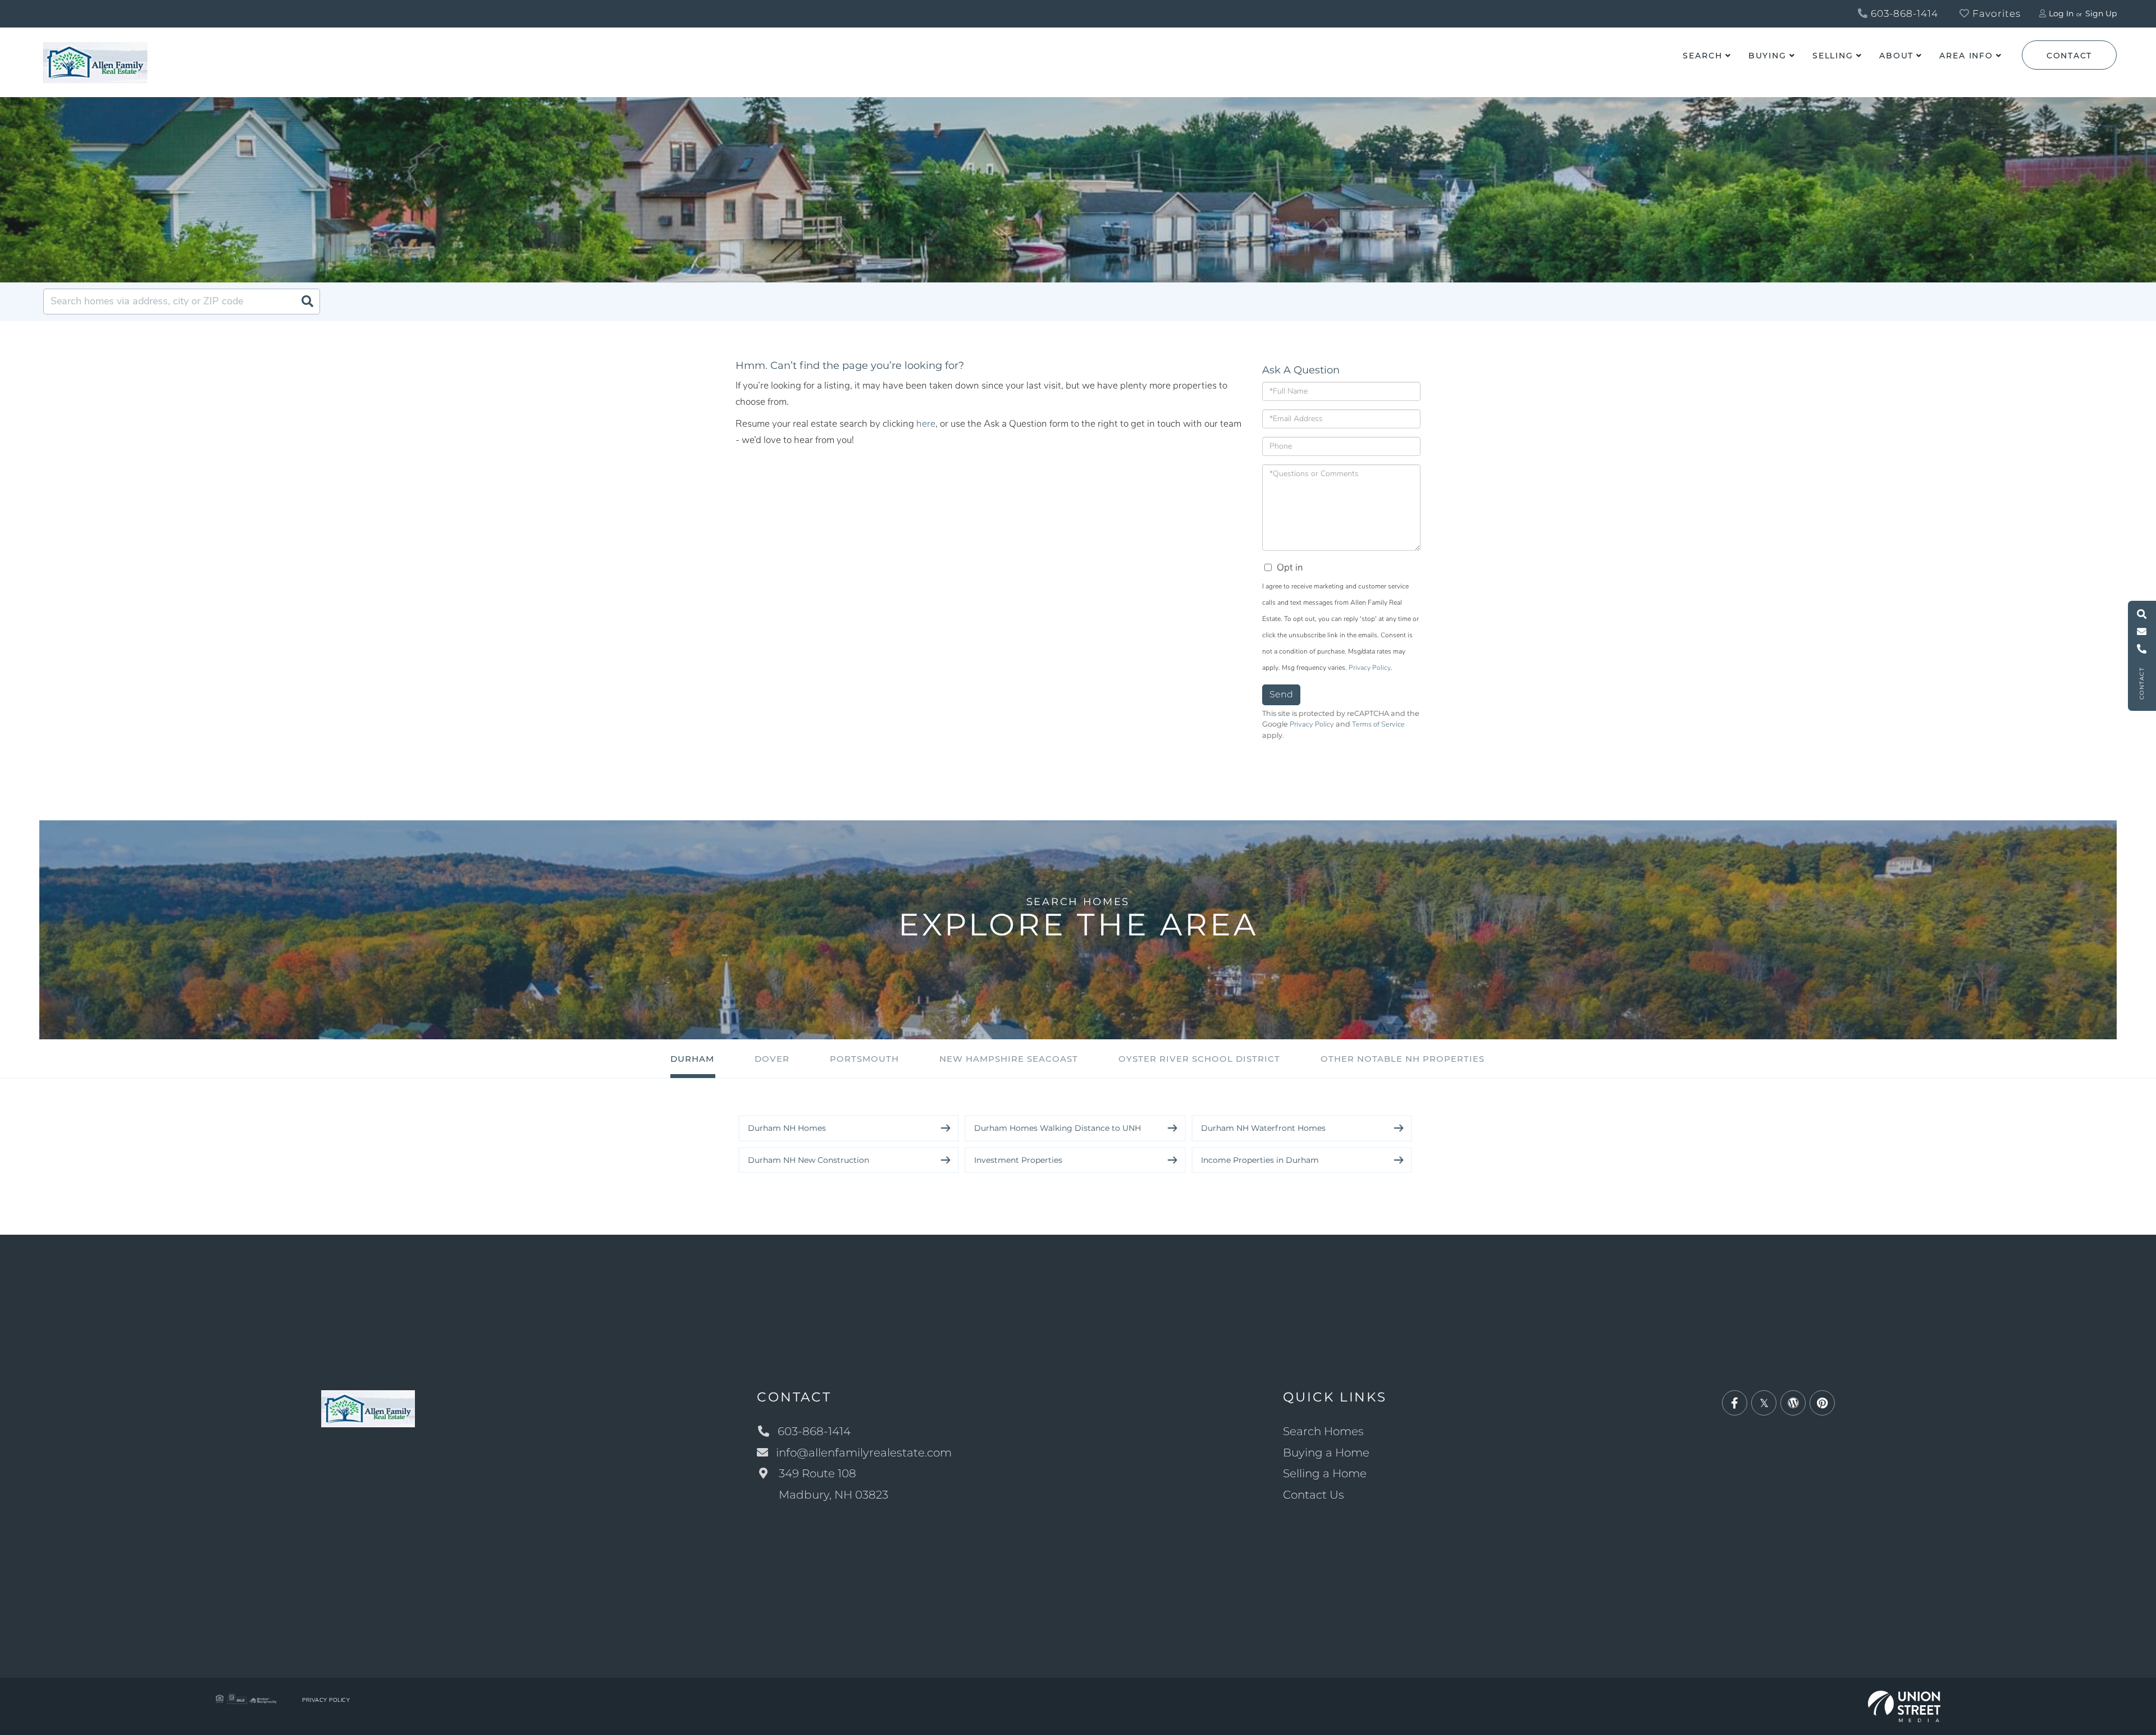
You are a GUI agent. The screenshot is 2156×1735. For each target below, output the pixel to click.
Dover (772, 1059)
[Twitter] (1764, 1403)
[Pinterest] (1822, 1403)
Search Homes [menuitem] (1323, 1431)
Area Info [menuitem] (1966, 56)
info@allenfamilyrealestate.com (864, 1453)
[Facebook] (1735, 1403)
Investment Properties (1018, 1160)
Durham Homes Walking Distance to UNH (1058, 1128)
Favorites (1995, 13)
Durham (692, 1059)
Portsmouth (864, 1059)
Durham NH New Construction (808, 1160)
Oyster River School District (1199, 1059)
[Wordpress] (1793, 1403)
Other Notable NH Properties (1403, 1059)
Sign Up (2101, 13)
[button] (307, 302)
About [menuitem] (1896, 56)
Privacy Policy (1370, 668)
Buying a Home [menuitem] (1326, 1453)
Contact (2069, 56)
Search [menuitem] (1702, 56)
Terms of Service (1378, 724)
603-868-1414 (1903, 13)
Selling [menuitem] (1833, 56)
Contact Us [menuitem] (1314, 1495)
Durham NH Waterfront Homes (1263, 1128)
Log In (2061, 13)
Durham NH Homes (787, 1128)
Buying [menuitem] (1767, 56)
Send (1281, 694)
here (926, 424)
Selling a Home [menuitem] (1325, 1473)
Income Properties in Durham (1260, 1160)
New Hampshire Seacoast (1009, 1059)
